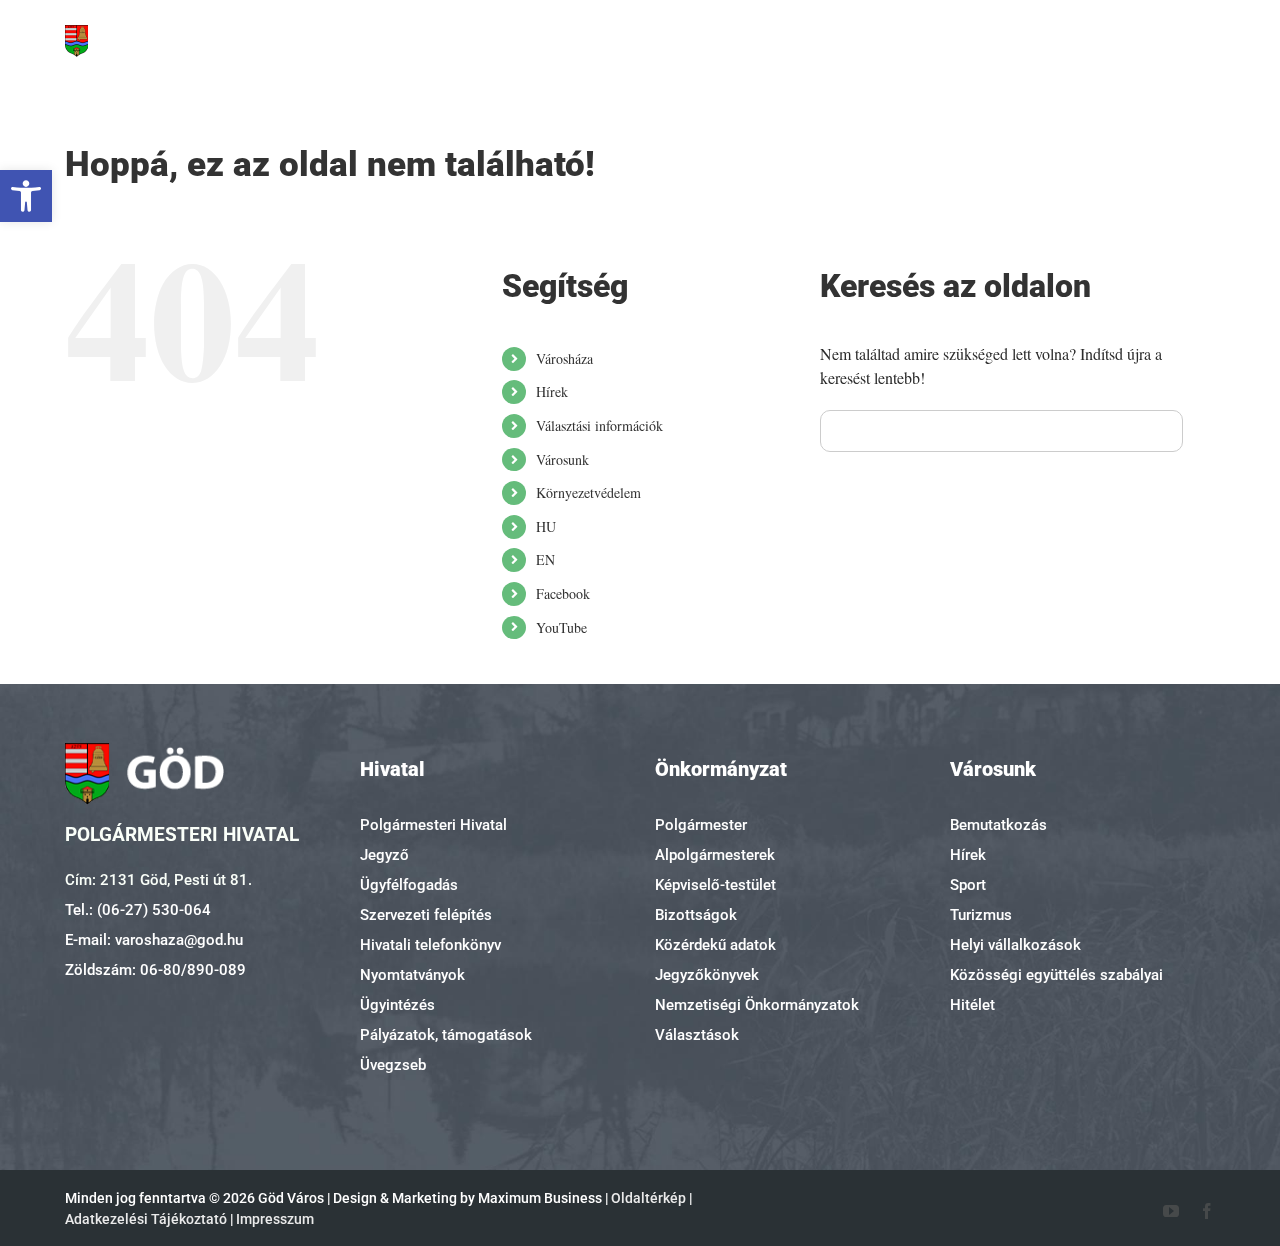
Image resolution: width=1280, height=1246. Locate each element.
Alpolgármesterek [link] (715, 855)
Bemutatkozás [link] (998, 825)
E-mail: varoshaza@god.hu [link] (154, 940)
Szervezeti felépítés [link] (426, 915)
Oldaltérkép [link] (648, 1198)
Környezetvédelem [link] (588, 492)
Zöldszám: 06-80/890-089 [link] (155, 970)
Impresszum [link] (275, 1219)
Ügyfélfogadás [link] (409, 885)
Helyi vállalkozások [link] (1015, 945)
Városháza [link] (564, 358)
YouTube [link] (561, 627)
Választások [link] (697, 1035)
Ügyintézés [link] (397, 1005)
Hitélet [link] (972, 1005)
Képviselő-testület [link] (715, 885)
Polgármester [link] (701, 825)
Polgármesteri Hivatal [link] (433, 825)
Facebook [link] (563, 593)
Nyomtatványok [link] (412, 975)
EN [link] (545, 559)
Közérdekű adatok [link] (715, 945)
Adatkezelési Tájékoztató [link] (146, 1219)
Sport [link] (968, 885)
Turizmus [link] (981, 915)
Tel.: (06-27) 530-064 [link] (138, 910)
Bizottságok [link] (696, 915)
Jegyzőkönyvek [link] (707, 975)
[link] (26, 196)
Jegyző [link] (384, 855)
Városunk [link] (562, 459)
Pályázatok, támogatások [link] (446, 1035)
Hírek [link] (552, 391)
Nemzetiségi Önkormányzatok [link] (757, 1005)
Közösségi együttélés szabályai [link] (1056, 975)
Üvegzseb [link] (393, 1065)
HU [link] (546, 526)
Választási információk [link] (599, 425)
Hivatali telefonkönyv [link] (430, 945)
